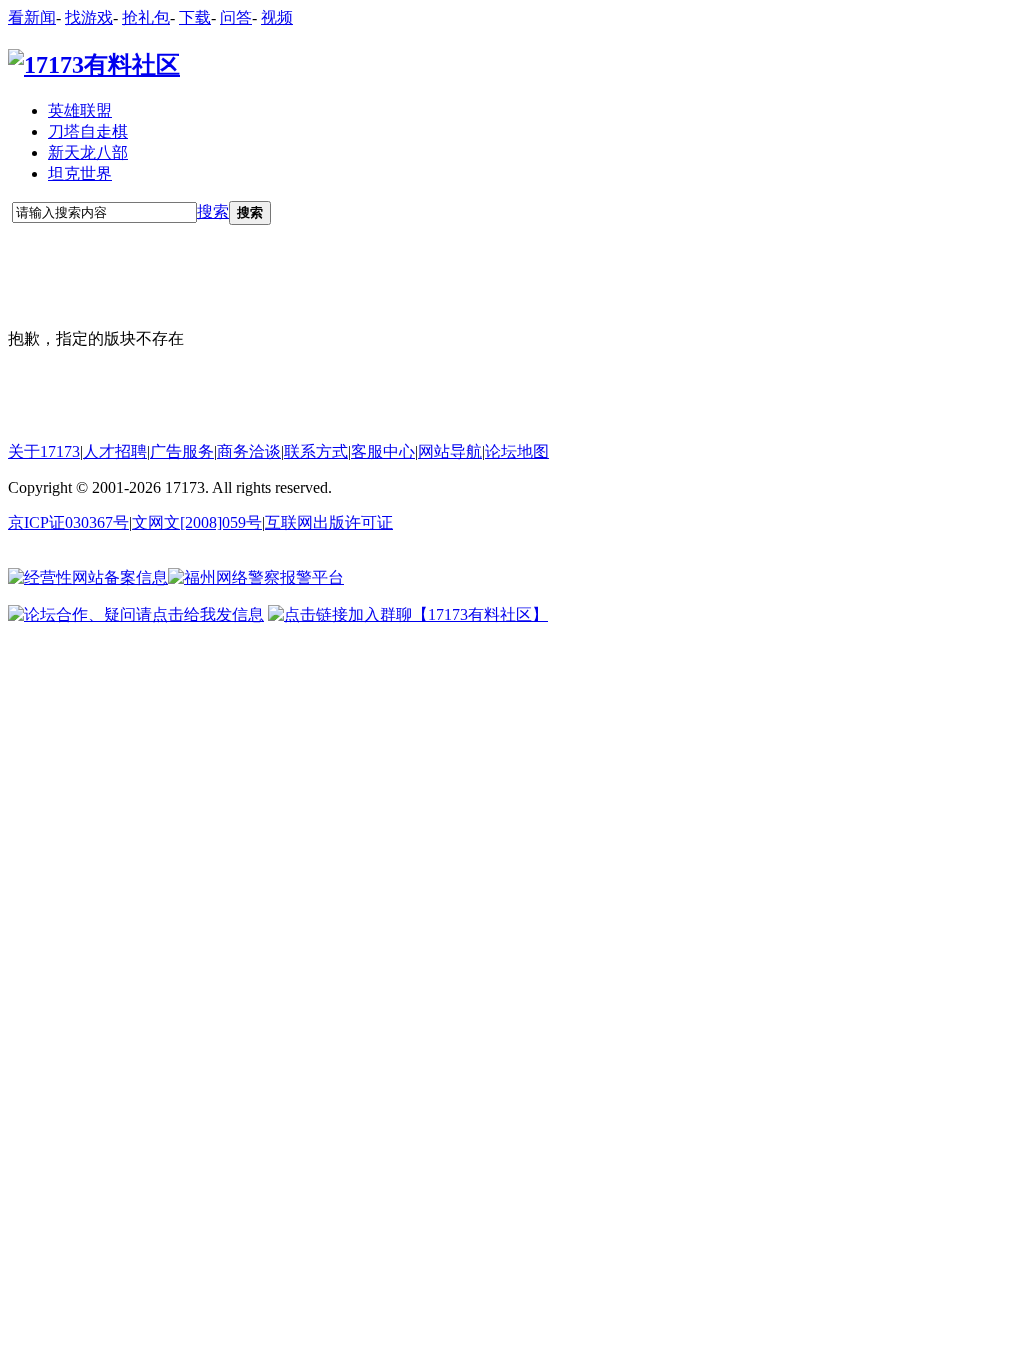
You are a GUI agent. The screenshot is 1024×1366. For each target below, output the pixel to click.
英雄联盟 (80, 110)
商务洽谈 (249, 451)
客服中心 (383, 451)
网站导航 (450, 451)
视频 (277, 17)
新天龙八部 (88, 152)
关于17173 (44, 451)
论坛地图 (517, 451)
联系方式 (316, 451)
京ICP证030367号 (68, 522)
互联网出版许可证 (329, 522)
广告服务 (182, 451)
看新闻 (32, 17)
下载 (195, 17)
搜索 (213, 211)
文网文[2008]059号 (197, 522)
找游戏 (89, 17)
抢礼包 (146, 17)
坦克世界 (80, 173)
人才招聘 (115, 451)
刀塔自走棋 (88, 131)
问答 (236, 17)
